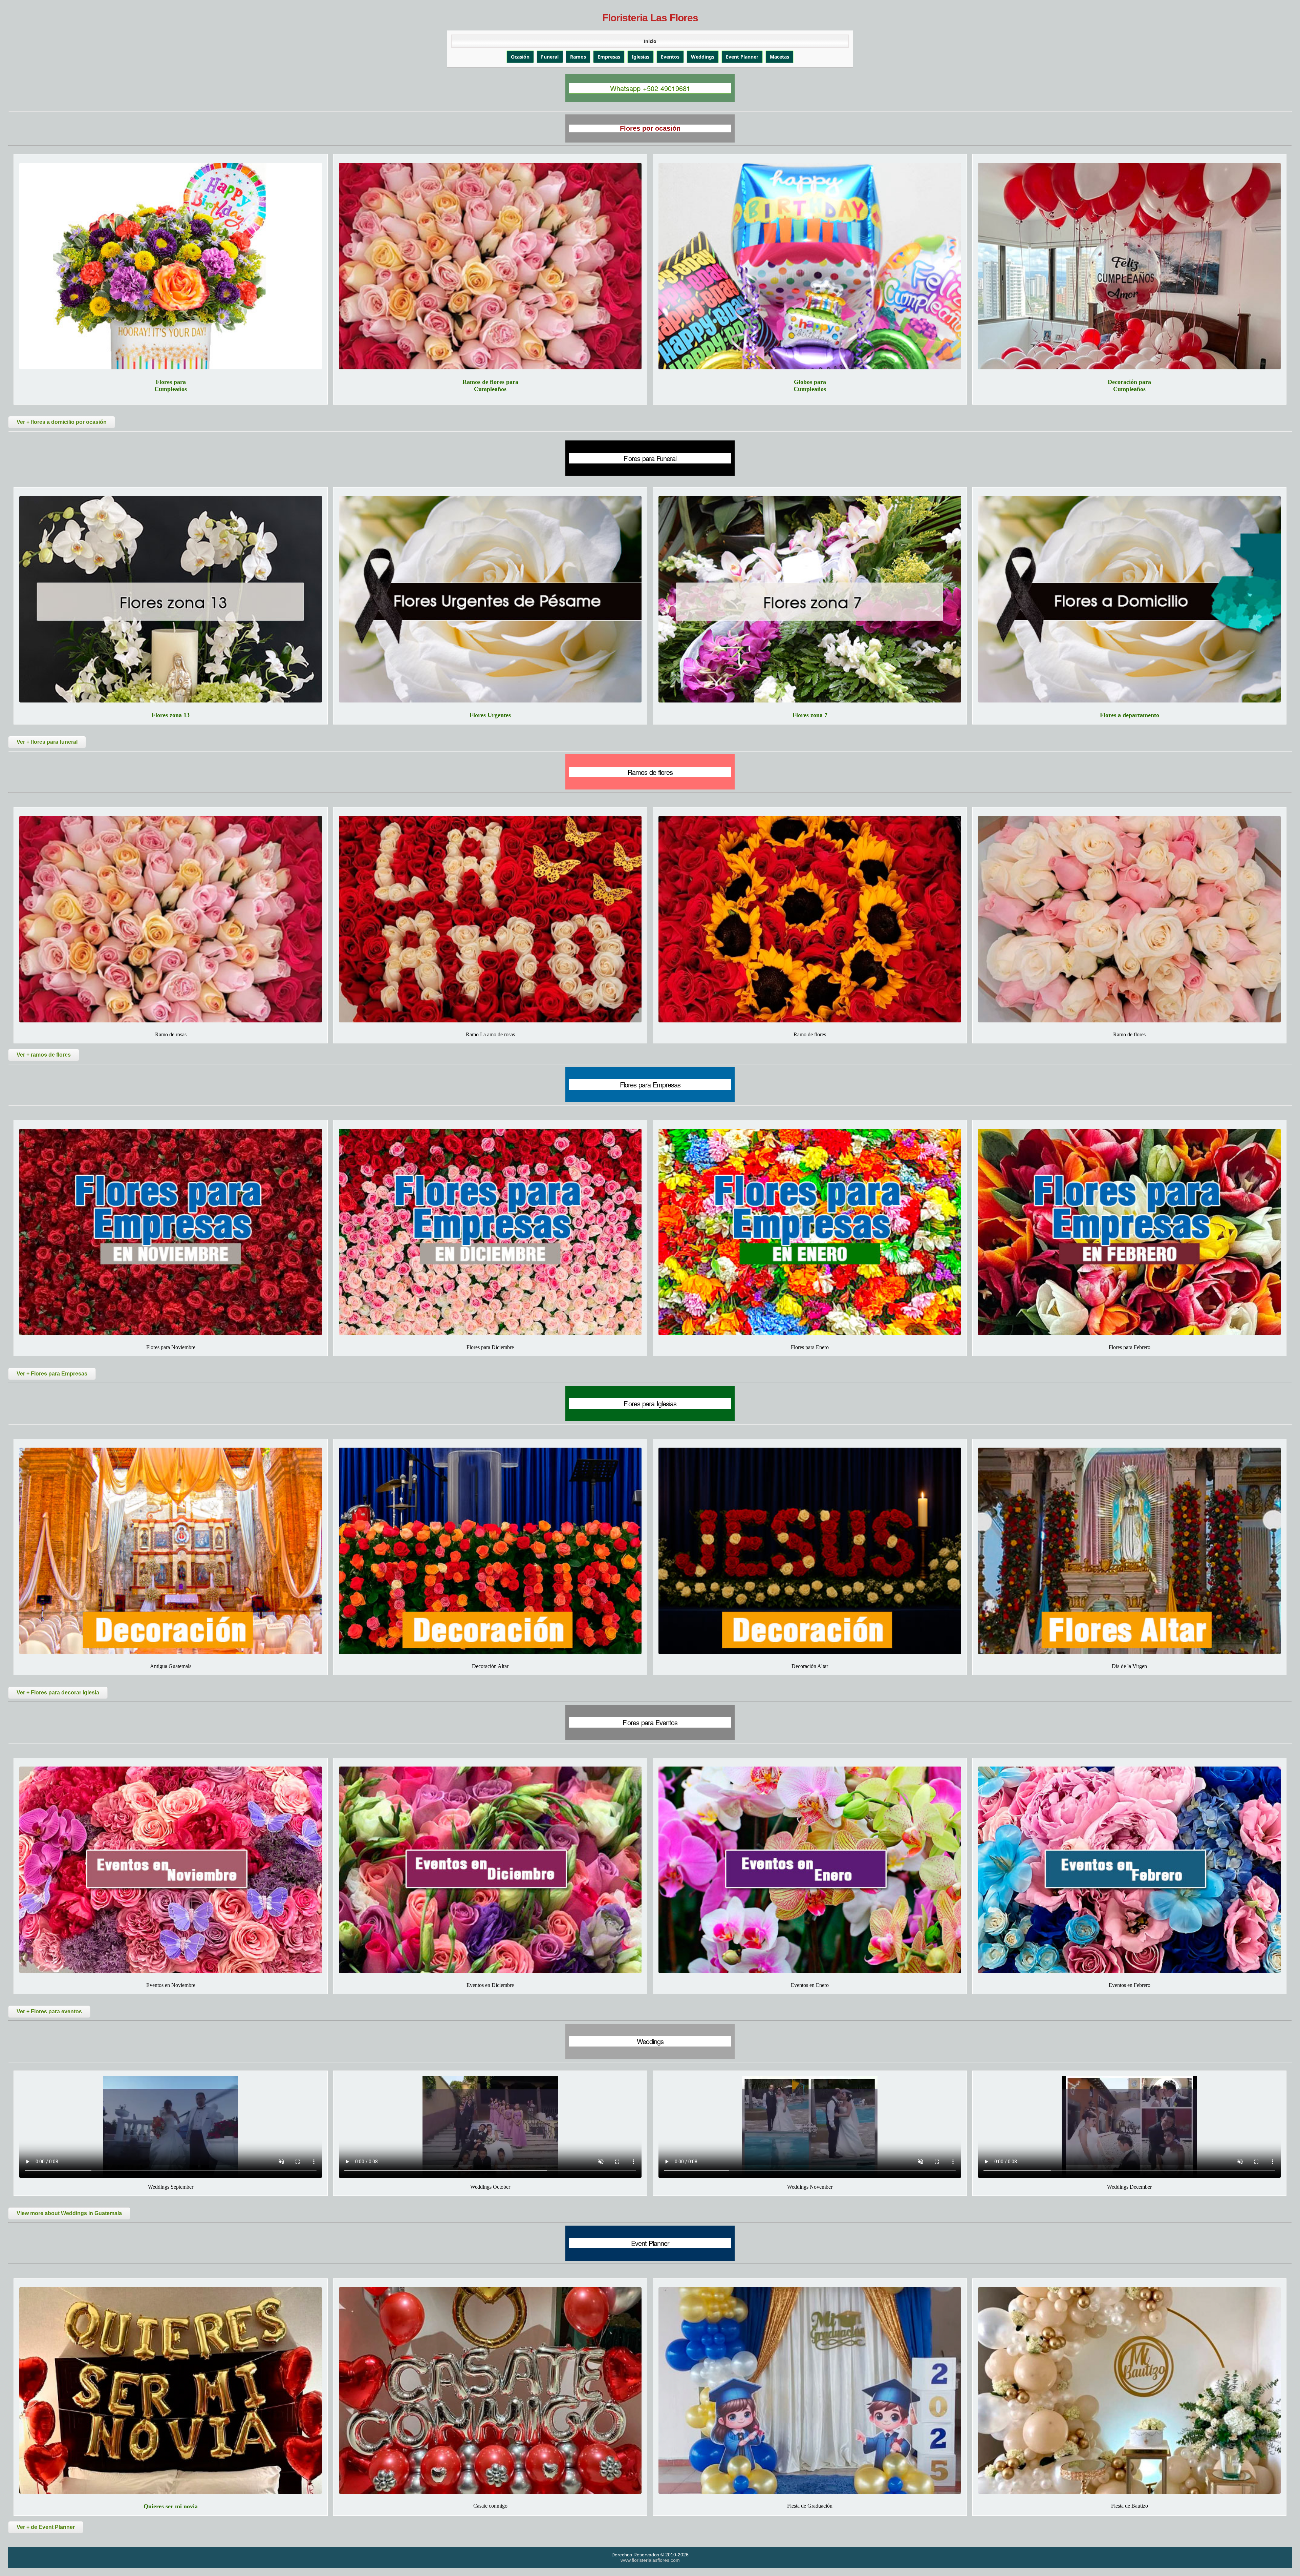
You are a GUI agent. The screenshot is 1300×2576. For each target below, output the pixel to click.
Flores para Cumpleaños (171, 385)
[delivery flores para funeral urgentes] (490, 599)
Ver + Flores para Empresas (52, 1374)
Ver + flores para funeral (47, 742)
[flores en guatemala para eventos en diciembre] (490, 1870)
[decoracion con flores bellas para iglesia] (490, 1551)
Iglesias (641, 57)
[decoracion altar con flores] (810, 1551)
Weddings (703, 57)
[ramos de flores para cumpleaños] (490, 266)
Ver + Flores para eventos (49, 2011)
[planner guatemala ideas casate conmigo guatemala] (490, 2390)
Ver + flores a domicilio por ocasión (62, 422)
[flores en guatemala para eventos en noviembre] (171, 1870)
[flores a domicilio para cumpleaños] (171, 266)
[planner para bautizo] (1129, 2390)
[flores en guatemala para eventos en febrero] (1129, 1870)
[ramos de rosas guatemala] (490, 919)
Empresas (609, 57)
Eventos (670, 57)
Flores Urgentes (490, 715)
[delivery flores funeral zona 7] (810, 599)
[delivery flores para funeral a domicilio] (1129, 599)
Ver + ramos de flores (44, 1055)
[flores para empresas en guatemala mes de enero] (810, 1232)
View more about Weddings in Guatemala (69, 2213)
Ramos (578, 57)
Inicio (650, 41)
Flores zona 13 (171, 715)
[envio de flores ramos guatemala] (810, 919)
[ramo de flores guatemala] (1129, 919)
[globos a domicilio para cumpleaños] (810, 266)
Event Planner (742, 57)
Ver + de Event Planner (46, 2527)
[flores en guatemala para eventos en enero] (810, 1870)
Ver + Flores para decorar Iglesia (58, 1693)
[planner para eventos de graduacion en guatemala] (810, 2390)
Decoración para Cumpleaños (1129, 385)
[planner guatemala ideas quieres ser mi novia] (171, 2390)
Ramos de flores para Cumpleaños (490, 385)
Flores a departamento (1130, 715)
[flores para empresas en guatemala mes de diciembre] (490, 1232)
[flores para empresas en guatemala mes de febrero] (1129, 1232)
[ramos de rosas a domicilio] (171, 919)
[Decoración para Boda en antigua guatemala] (171, 1551)
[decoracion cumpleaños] (1129, 266)
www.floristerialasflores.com (650, 2560)
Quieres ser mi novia (171, 2506)
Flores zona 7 (810, 715)
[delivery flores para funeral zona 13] (171, 599)
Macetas (779, 57)
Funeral (550, 57)
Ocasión (520, 57)
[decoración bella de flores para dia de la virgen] (1129, 1551)
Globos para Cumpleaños (810, 385)
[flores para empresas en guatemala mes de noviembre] (171, 1232)
